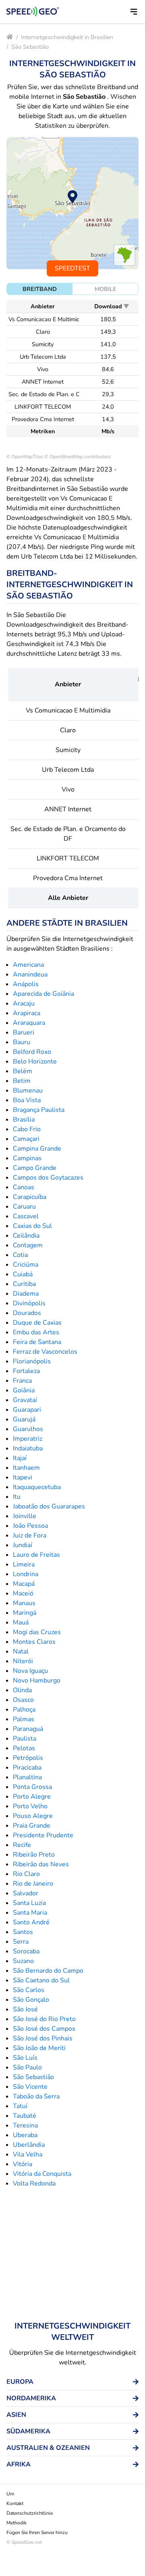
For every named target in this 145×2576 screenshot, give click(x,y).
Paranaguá (28, 1729)
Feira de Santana (37, 1342)
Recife (22, 1845)
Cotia (20, 1255)
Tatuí (20, 2106)
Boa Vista (27, 1100)
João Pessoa (30, 1526)
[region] (72, 203)
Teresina (25, 2125)
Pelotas (24, 1748)
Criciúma (26, 1265)
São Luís (25, 2058)
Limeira (24, 1564)
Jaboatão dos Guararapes (49, 1506)
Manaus (24, 1603)
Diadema (26, 1294)
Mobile (106, 289)
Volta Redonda (34, 2183)
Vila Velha (28, 2154)
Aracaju (24, 1003)
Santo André (31, 1922)
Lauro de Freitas (36, 1555)
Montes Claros (34, 1642)
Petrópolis (28, 1758)
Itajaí (20, 1458)
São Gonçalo (31, 2000)
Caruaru (24, 1207)
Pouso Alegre (33, 1816)
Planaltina (27, 1777)
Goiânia (24, 1390)
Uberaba (25, 2135)
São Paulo (27, 2067)
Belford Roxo (32, 1052)
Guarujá (24, 1419)
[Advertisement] (72, 2254)
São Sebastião (30, 47)
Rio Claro (26, 1874)
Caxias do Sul (32, 1226)
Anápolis (26, 984)
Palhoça (24, 1710)
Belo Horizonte (35, 1062)
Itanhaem (26, 1468)
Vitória (23, 2164)
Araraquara (29, 1023)
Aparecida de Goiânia (43, 994)
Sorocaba (26, 1951)
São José (25, 2009)
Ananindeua (30, 974)
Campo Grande (35, 1168)
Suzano (23, 1961)
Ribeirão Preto (34, 1855)
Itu (17, 1497)
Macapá (24, 1584)
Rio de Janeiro (33, 1884)
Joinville (25, 1516)
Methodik (17, 2523)
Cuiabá (23, 1274)
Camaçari (26, 1139)
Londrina (26, 1574)
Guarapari (27, 1410)
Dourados (27, 1313)
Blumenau (28, 1091)
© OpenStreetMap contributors (78, 457)
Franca (22, 1381)
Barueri (24, 1032)
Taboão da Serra (36, 2096)
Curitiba (24, 1284)
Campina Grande (37, 1149)
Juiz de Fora (30, 1535)
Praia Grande (32, 1826)
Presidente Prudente (43, 1835)
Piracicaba (27, 1768)
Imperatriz (28, 1439)
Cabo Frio (27, 1129)
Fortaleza (26, 1371)
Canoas (24, 1187)
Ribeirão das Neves (41, 1864)
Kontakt (15, 2503)
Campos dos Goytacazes (48, 1178)
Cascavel (26, 1216)
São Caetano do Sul (41, 1980)
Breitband (40, 289)
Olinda (22, 1690)
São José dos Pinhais (43, 2038)
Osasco (23, 1700)
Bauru (22, 1042)
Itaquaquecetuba (37, 1487)
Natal (21, 1652)
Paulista (25, 1739)
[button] (134, 12)
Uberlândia (29, 2145)
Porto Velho (30, 1806)
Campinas (27, 1158)
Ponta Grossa (32, 1787)
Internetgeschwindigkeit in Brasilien (67, 37)
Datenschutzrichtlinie (30, 2513)
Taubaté (25, 2116)
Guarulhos (28, 1429)
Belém (23, 1071)
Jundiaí (23, 1545)
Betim (22, 1081)
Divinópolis (29, 1303)
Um (10, 2494)
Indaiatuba (28, 1448)
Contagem (28, 1245)
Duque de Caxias (37, 1323)
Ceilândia (26, 1236)
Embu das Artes (36, 1332)
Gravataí (25, 1400)
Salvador (26, 1893)
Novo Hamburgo (37, 1681)
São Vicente (30, 2087)
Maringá (25, 1613)
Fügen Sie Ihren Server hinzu (37, 2532)
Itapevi (23, 1477)
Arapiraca (27, 1013)
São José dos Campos (44, 2029)
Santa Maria (30, 1913)
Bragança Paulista (39, 1110)
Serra (21, 1942)
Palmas (24, 1719)
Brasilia (24, 1120)
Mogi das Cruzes (37, 1632)
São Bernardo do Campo (48, 1971)
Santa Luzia (29, 1903)
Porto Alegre (32, 1797)
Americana (28, 965)
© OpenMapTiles (25, 457)
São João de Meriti (39, 2048)
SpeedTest (72, 268)
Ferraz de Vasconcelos (45, 1352)
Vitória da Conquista (42, 2174)
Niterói (23, 1661)
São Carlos (29, 1990)
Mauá (21, 1622)
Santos (23, 1932)
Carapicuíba (30, 1197)
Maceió (23, 1593)
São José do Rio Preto (44, 2019)
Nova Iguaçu (30, 1671)
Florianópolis (32, 1361)
